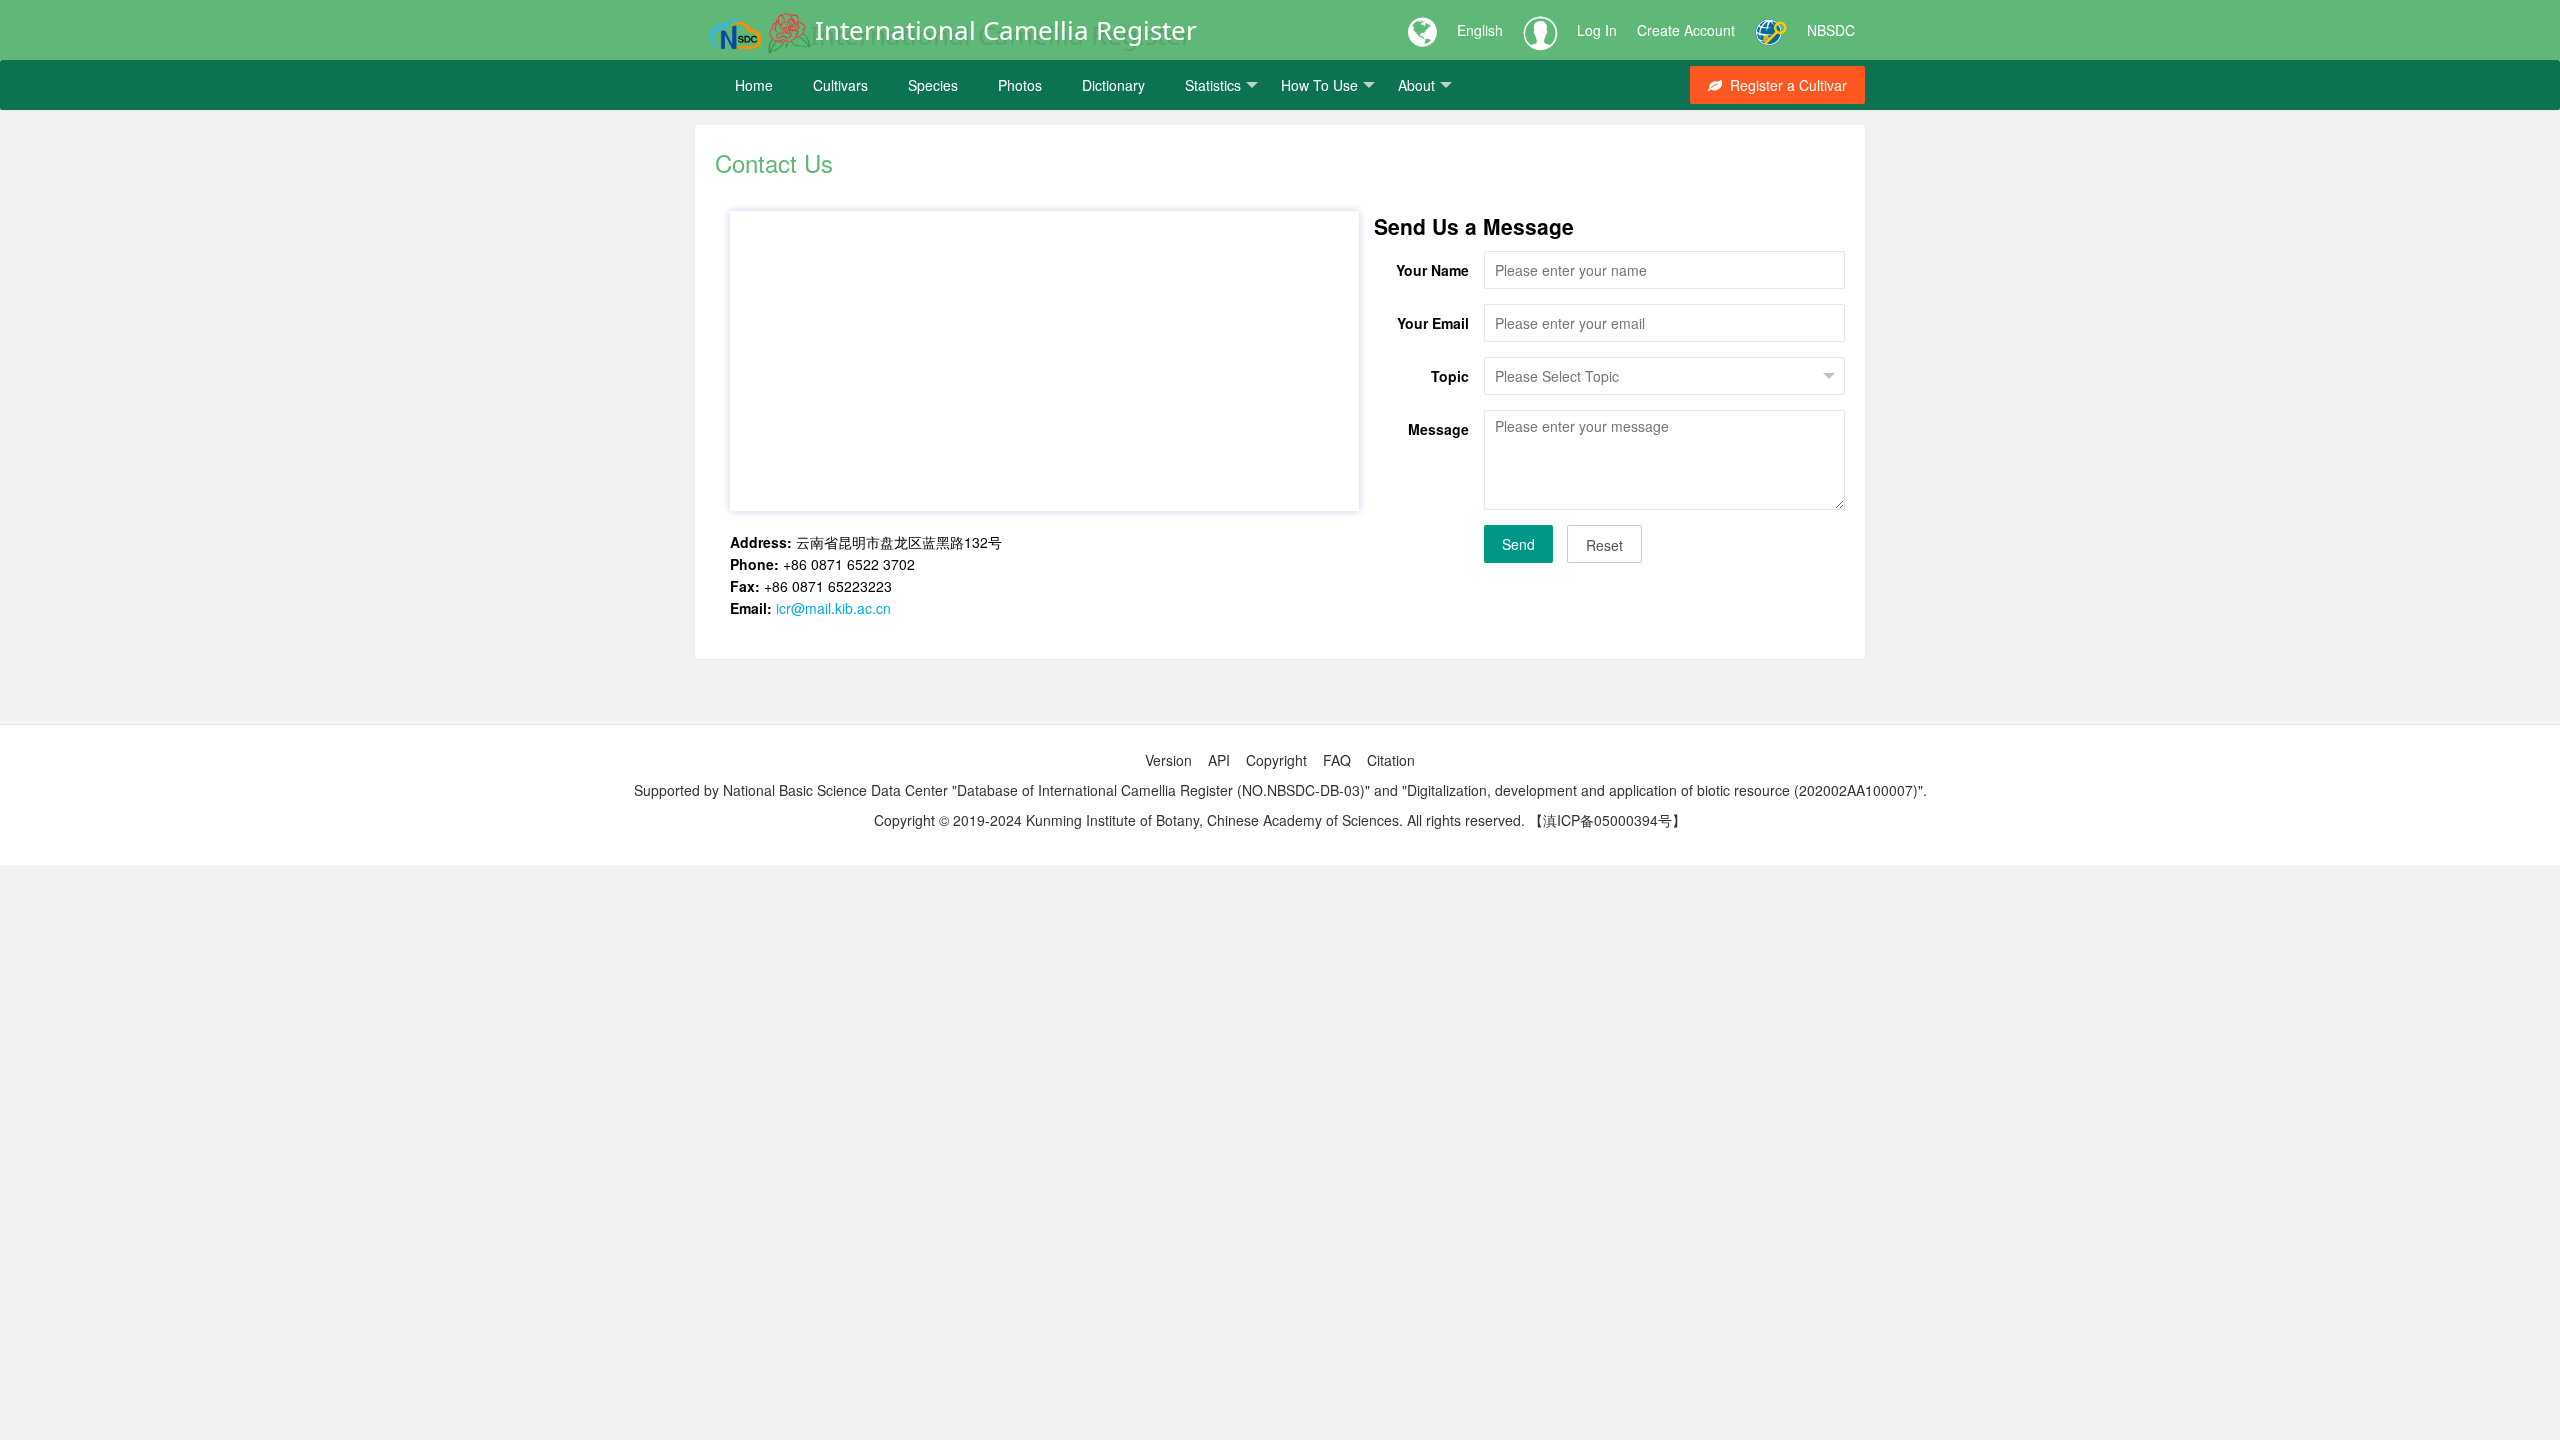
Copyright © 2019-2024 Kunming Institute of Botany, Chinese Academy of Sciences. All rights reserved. (1199, 820)
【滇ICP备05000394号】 (1607, 820)
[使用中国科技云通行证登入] (1771, 30)
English (1480, 30)
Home (754, 85)
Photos (1020, 85)
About (1416, 85)
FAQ (1337, 760)
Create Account (1686, 30)
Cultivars (840, 85)
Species (933, 85)
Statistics (1213, 85)
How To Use (1319, 85)
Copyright (1276, 760)
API (1219, 760)
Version (1168, 760)
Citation (1391, 760)
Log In (1597, 30)
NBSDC (1831, 30)
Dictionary (1113, 85)
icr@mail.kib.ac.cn (833, 608)
